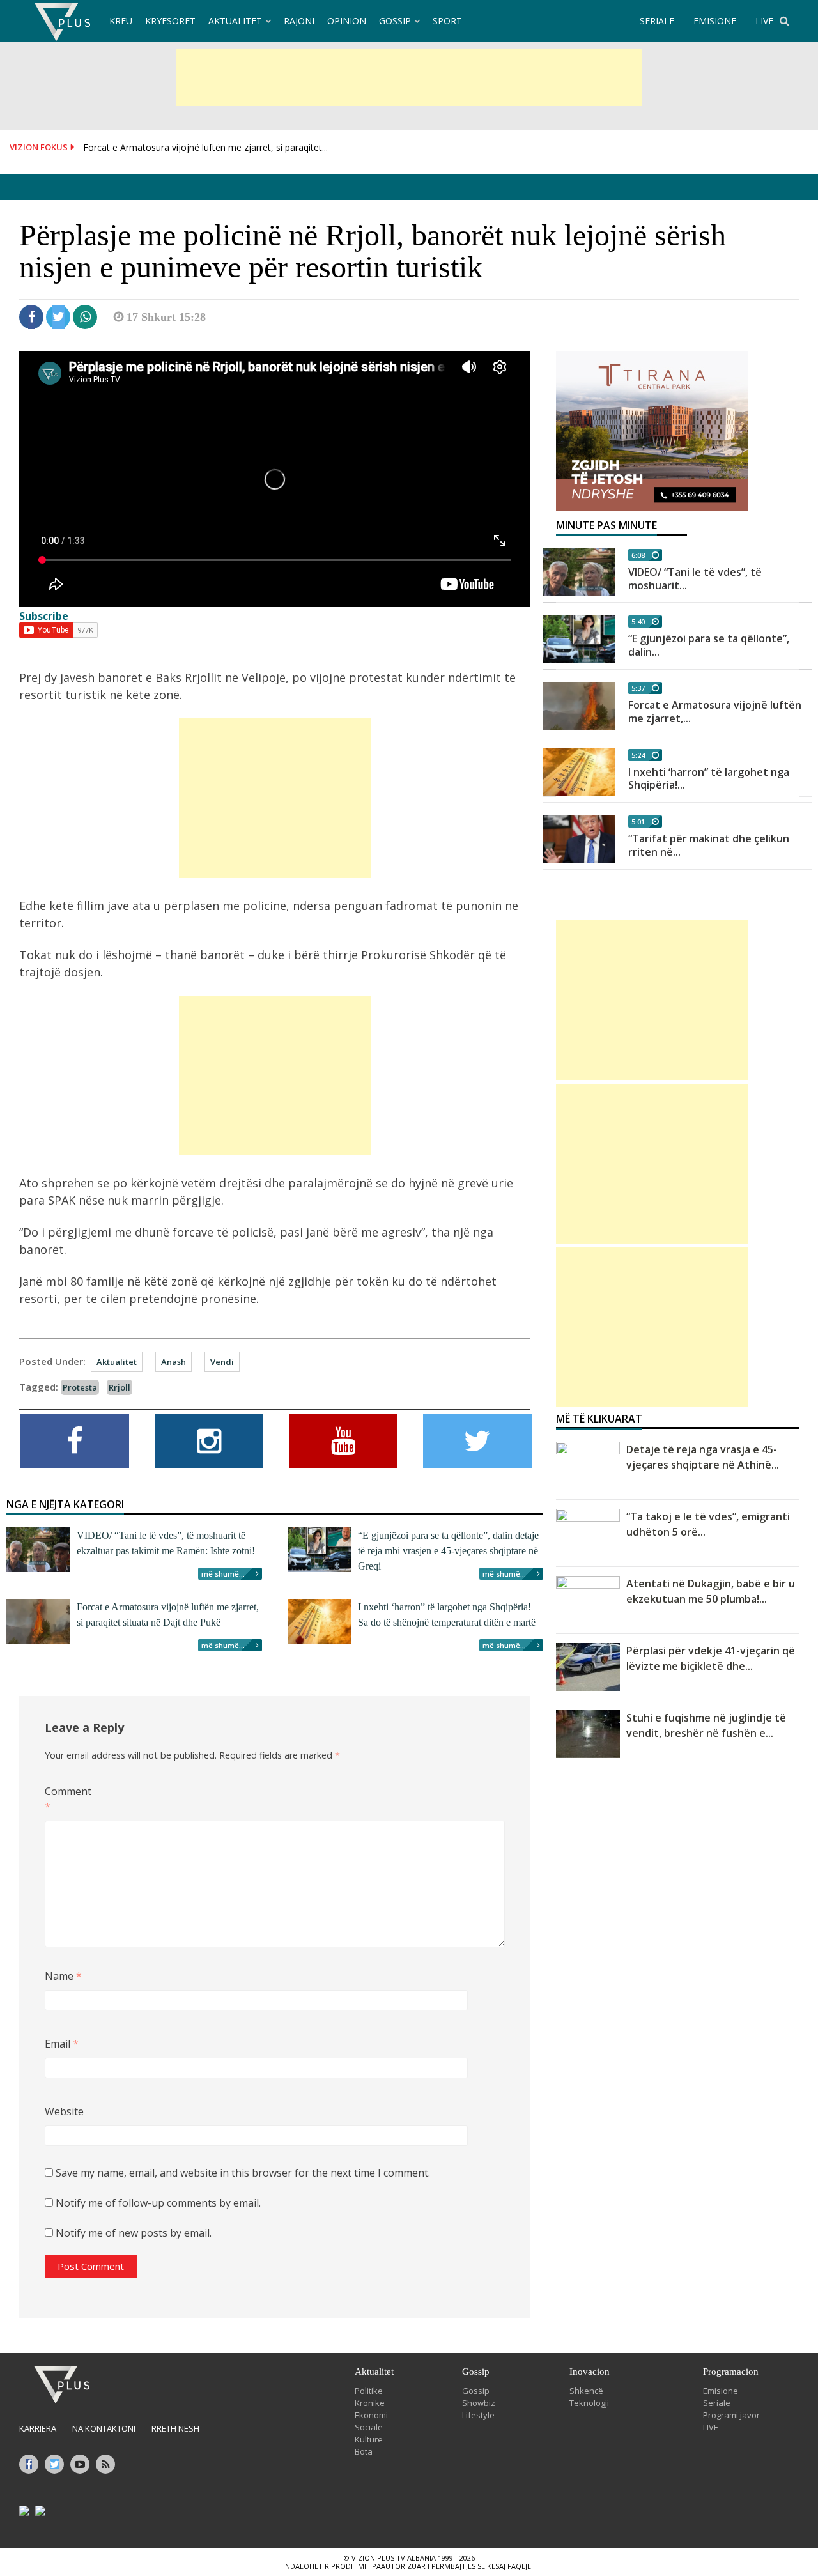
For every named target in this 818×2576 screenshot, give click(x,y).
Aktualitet (235, 21)
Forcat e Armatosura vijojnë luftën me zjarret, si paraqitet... (205, 147)
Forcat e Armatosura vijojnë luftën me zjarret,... (715, 712)
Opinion (347, 21)
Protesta (80, 1387)
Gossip (395, 21)
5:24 (638, 755)
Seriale (717, 2403)
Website (64, 2111)
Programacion (731, 2372)
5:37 (638, 688)
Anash (174, 1362)
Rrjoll (120, 1387)
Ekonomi (371, 2415)
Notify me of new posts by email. (134, 2233)
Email (62, 2044)
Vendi (222, 1362)
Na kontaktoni (104, 2428)
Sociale (369, 2427)
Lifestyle (478, 2415)
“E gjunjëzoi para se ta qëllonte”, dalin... (709, 645)
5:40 (638, 621)
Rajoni (299, 21)
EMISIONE (715, 21)
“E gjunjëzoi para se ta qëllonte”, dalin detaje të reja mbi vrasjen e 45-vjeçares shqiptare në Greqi (448, 1551)
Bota (364, 2451)
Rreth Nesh (175, 2428)
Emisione (721, 2391)
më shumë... (223, 1574)
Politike (369, 2391)
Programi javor (731, 2415)
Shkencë (586, 2391)
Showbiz (479, 2403)
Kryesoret (170, 21)
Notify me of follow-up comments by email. (158, 2203)
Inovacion (590, 2372)
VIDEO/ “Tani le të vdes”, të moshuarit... (695, 579)
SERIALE (657, 21)
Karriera (38, 2428)
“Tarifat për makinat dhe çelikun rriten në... (709, 845)
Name (63, 1976)
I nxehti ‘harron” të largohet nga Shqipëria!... (709, 779)
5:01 (638, 821)
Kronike (370, 2403)
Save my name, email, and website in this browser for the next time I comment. (243, 2173)
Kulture (369, 2439)
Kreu (121, 21)
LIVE (764, 21)
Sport (447, 21)
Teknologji (589, 2403)
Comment (66, 1799)
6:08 (638, 555)
